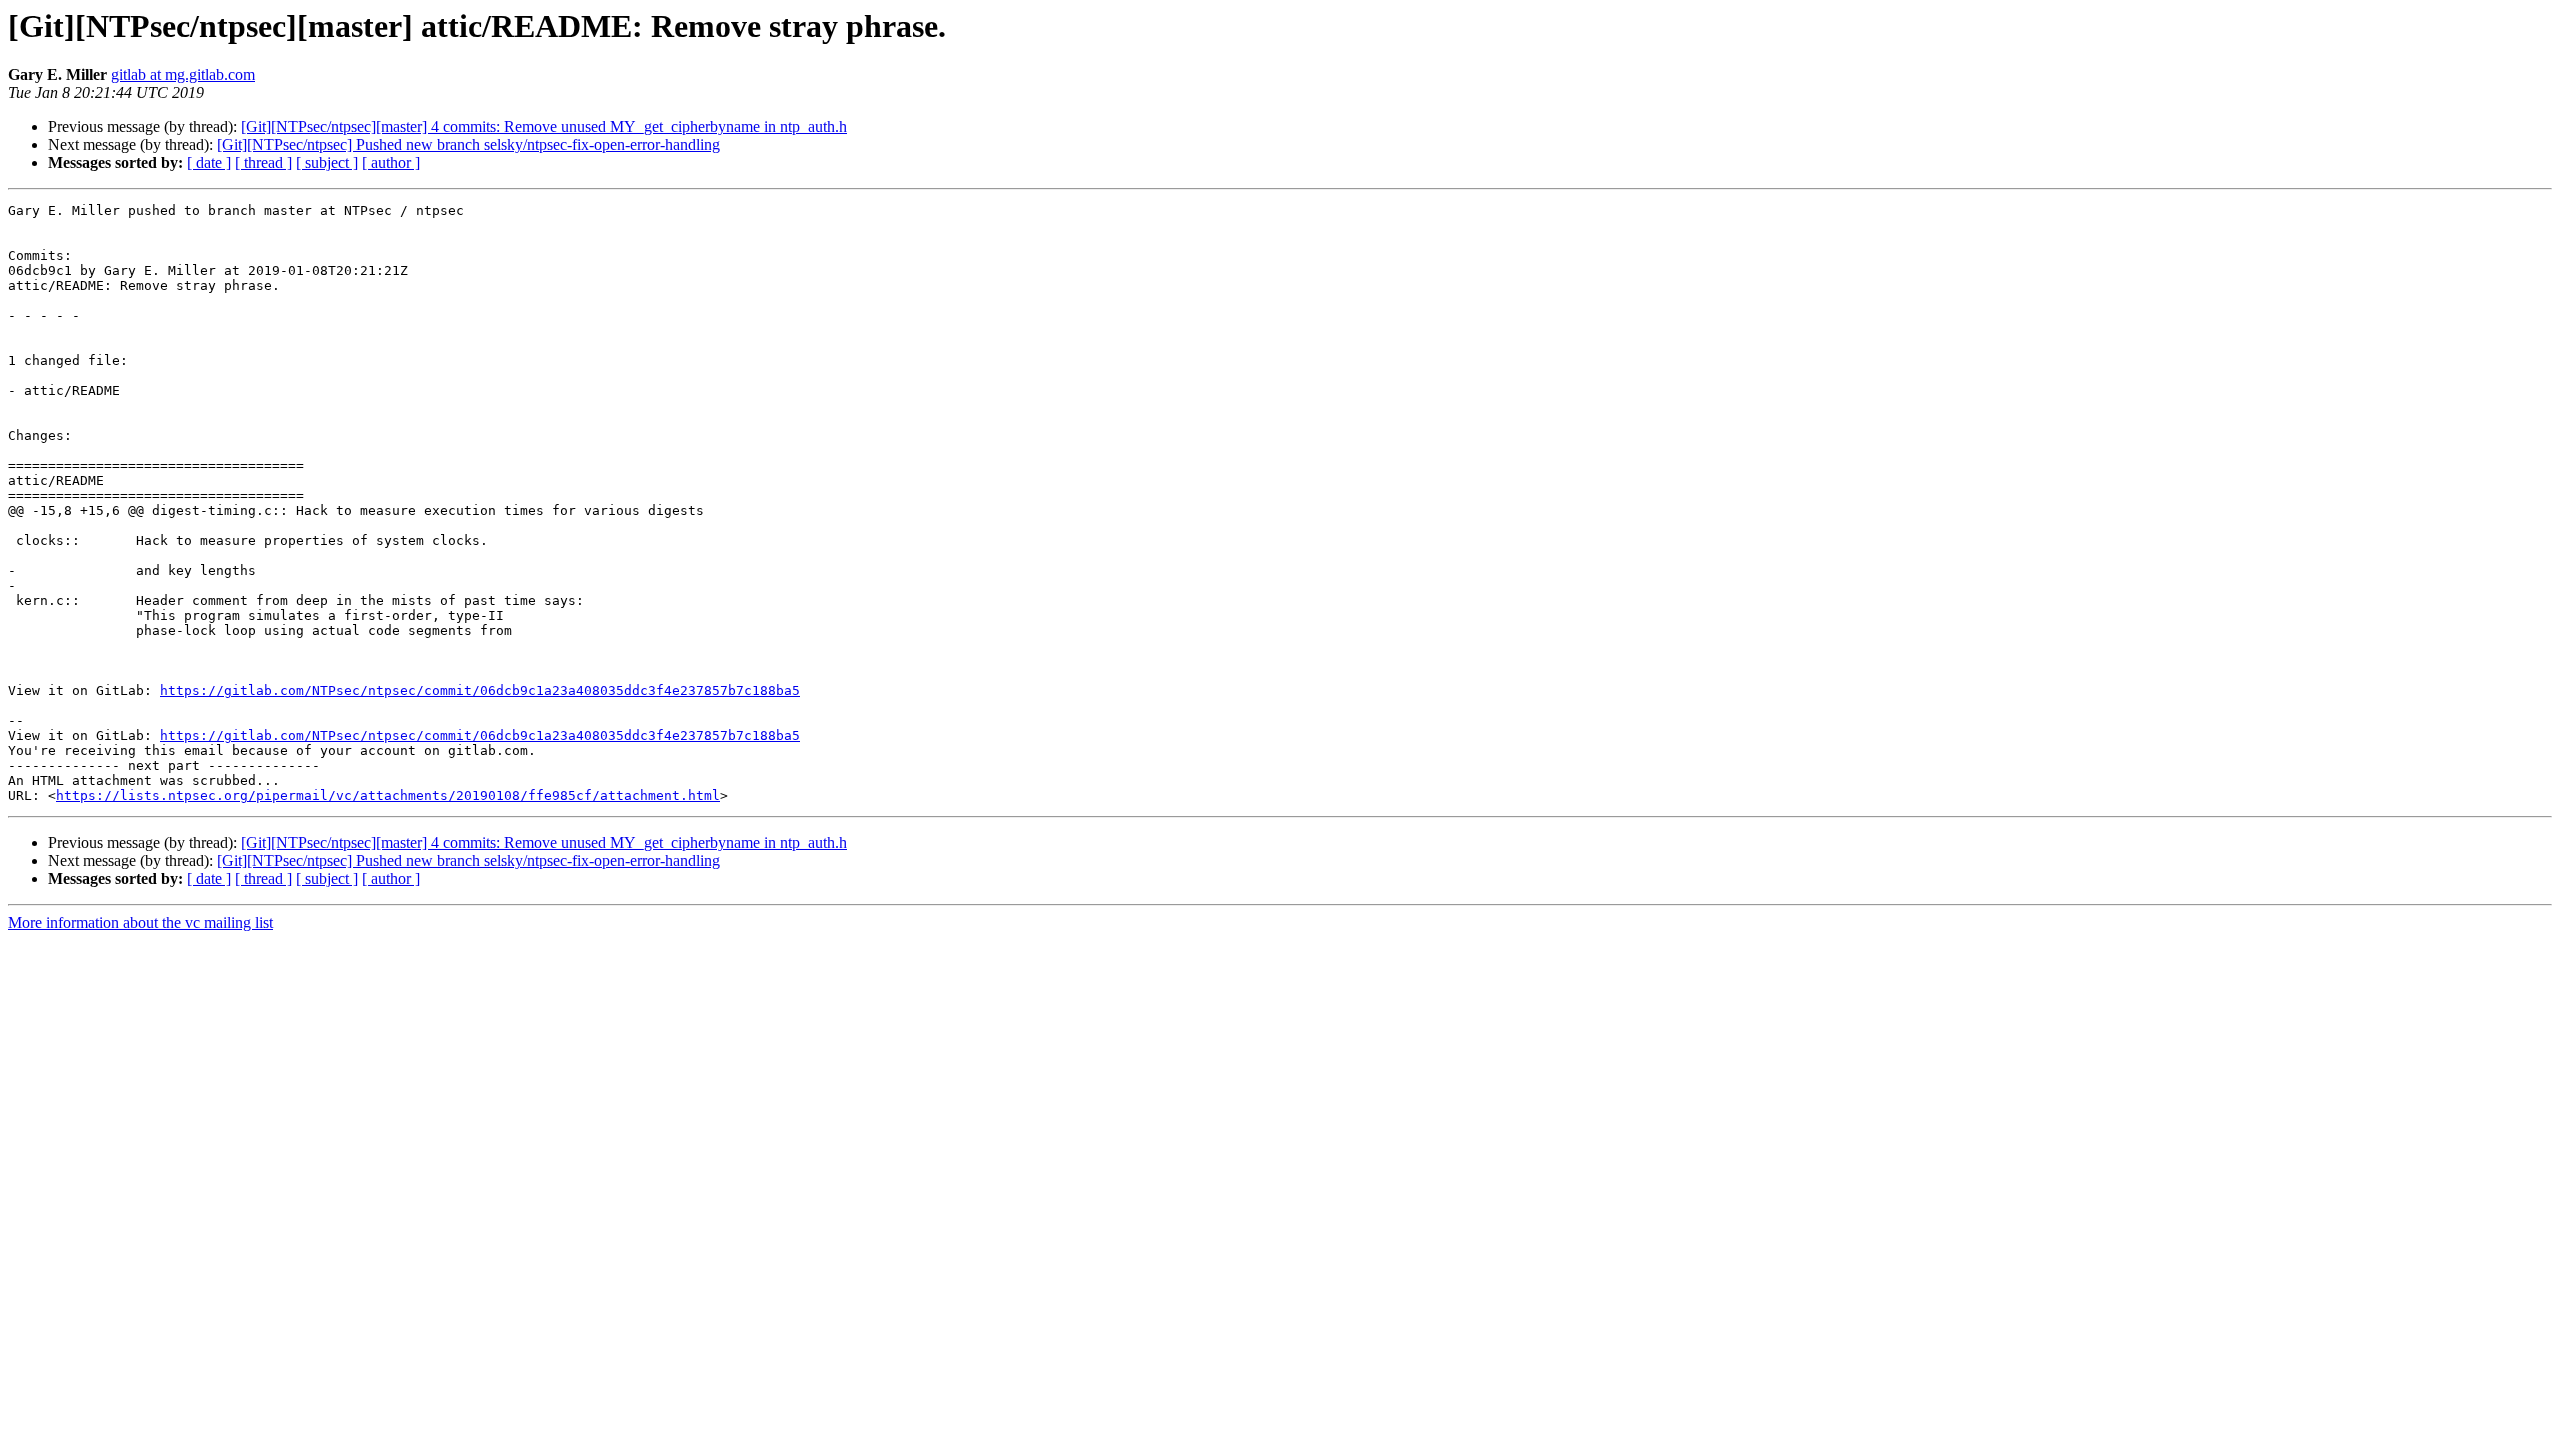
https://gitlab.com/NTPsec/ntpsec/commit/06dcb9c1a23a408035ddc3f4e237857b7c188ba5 (480, 690)
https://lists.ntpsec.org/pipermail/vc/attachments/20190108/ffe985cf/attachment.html (388, 795)
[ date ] (209, 162)
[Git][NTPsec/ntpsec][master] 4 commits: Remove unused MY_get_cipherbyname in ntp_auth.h (544, 126)
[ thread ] (263, 162)
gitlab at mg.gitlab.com (183, 74)
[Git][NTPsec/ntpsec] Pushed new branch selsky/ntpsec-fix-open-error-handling (468, 144)
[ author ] (391, 162)
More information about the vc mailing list (140, 922)
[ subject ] (327, 162)
